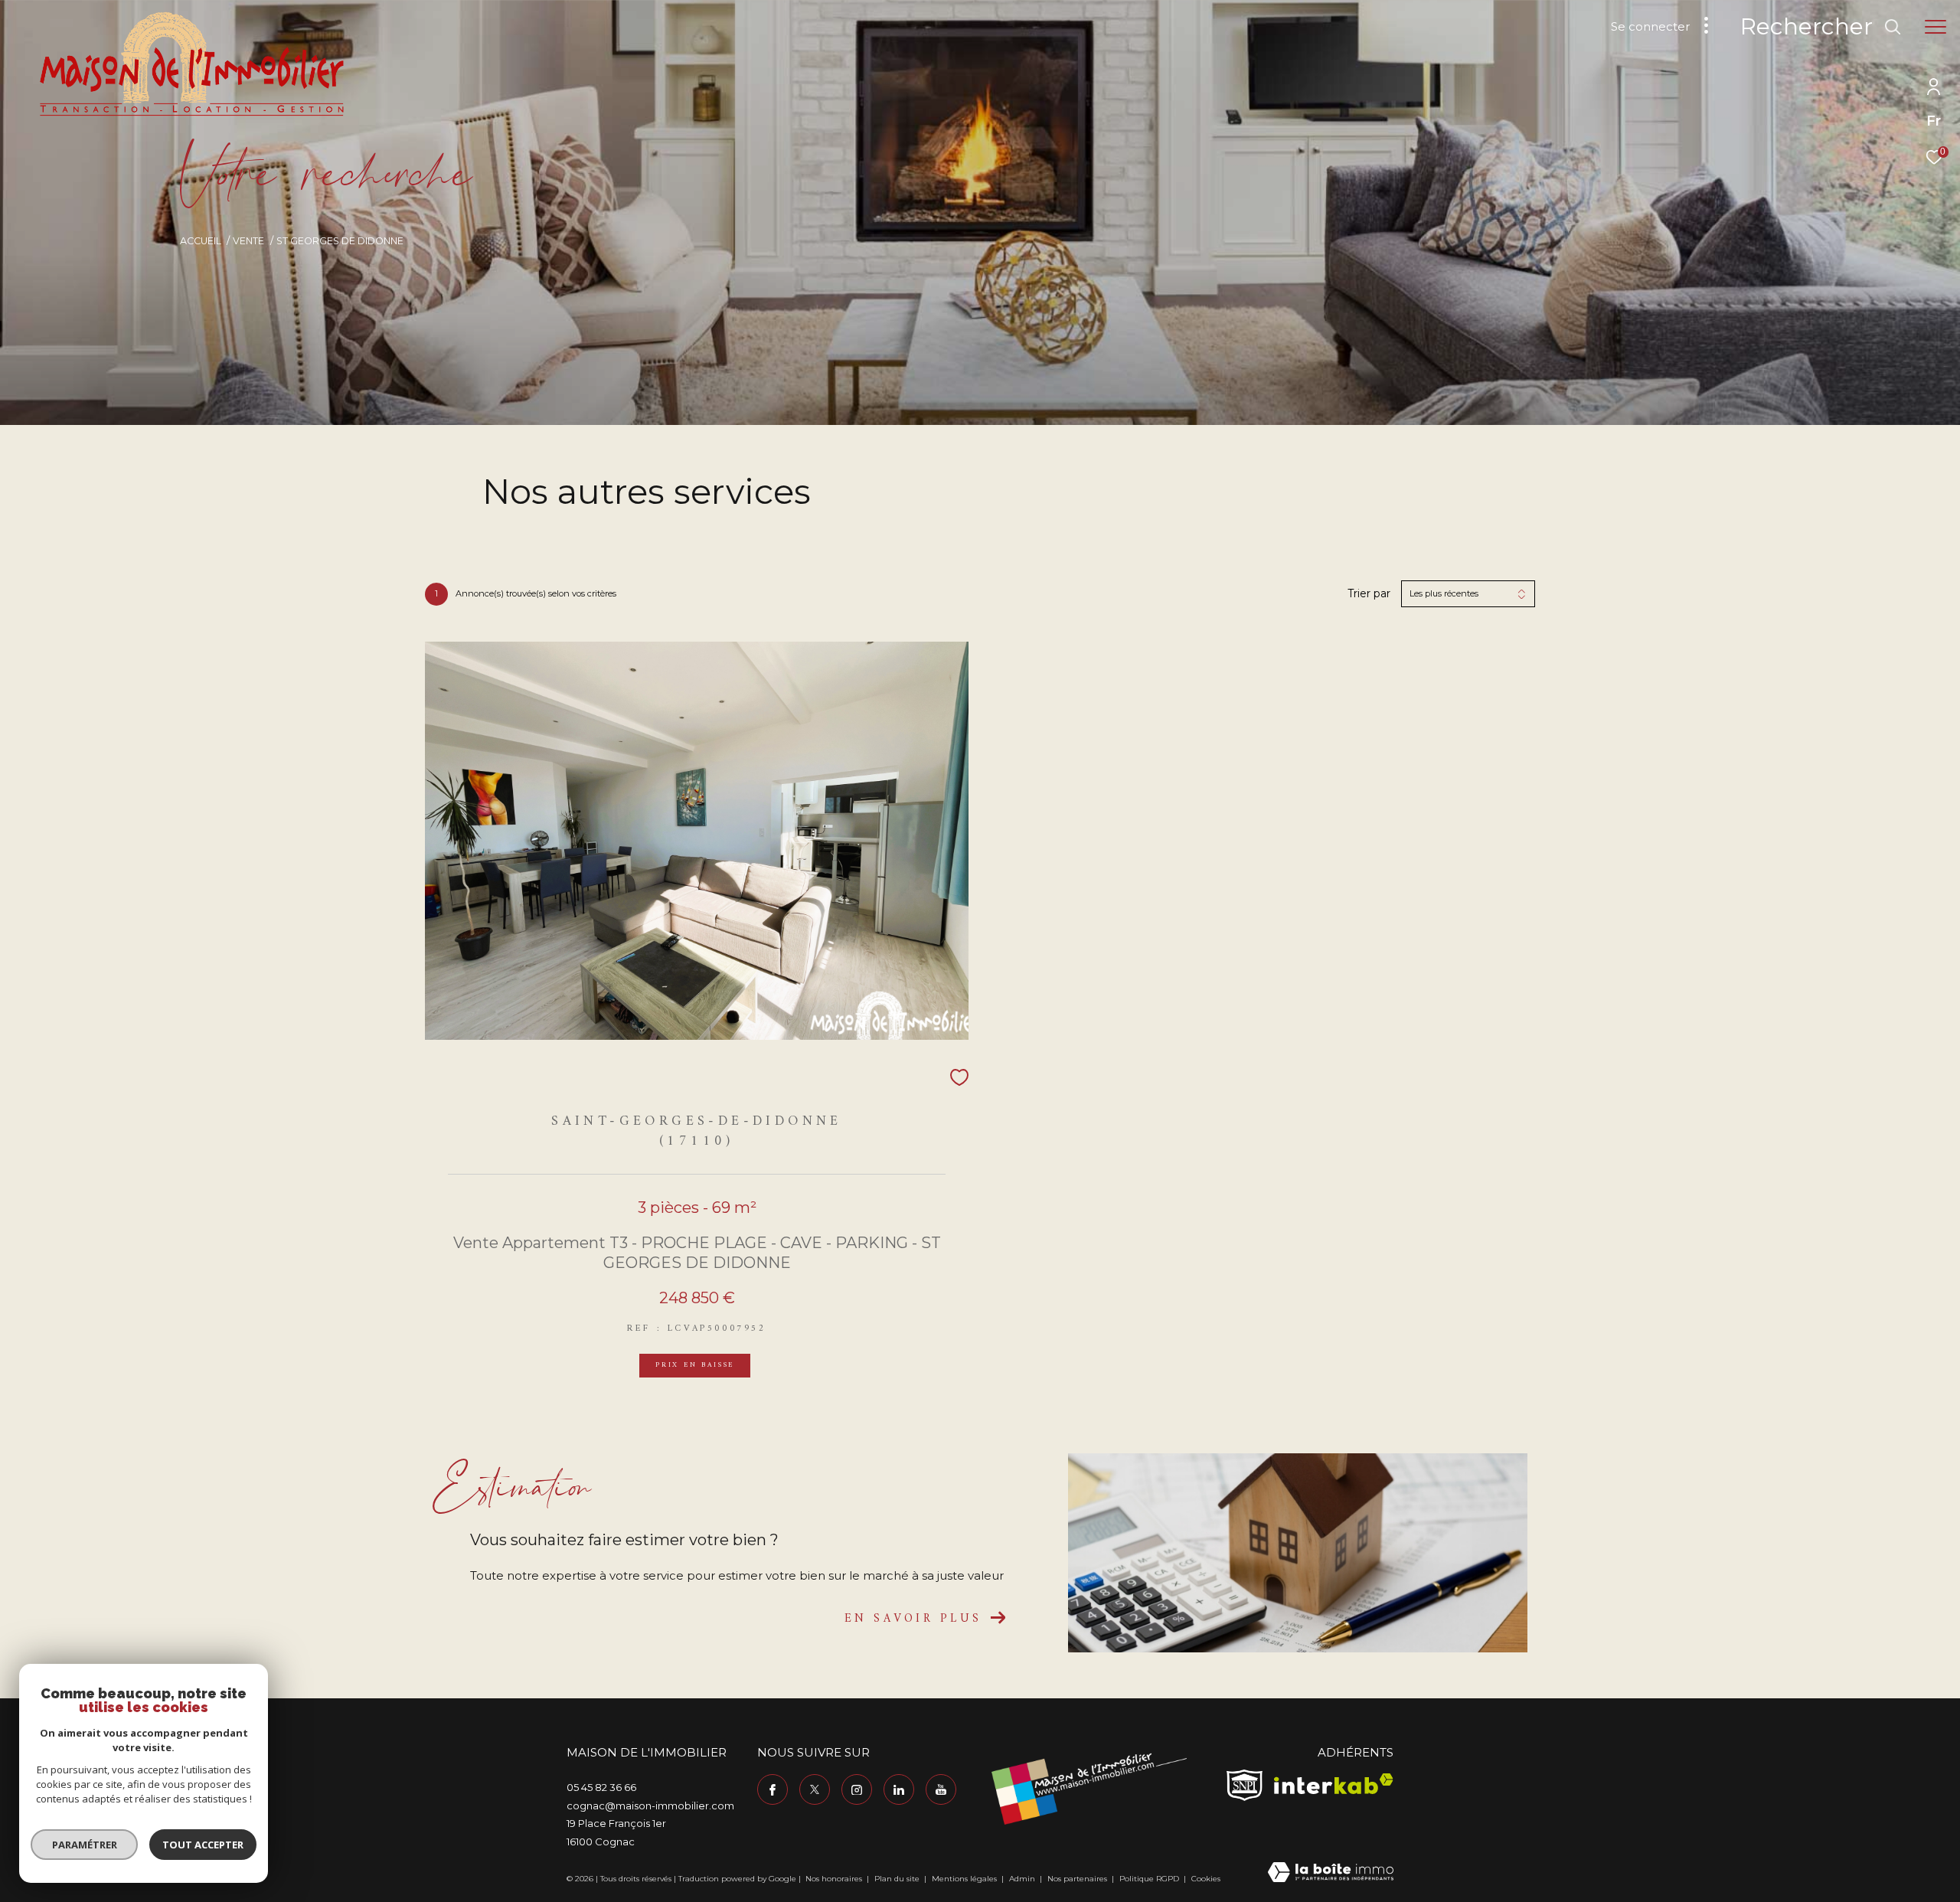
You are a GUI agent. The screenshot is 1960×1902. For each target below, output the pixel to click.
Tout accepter (203, 1845)
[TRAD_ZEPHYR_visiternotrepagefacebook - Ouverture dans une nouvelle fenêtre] (773, 1789)
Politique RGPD (1149, 1879)
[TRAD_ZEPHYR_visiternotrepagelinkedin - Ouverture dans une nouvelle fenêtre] (899, 1789)
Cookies (1206, 1879)
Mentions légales (965, 1879)
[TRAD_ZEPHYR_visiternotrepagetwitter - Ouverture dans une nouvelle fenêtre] (815, 1789)
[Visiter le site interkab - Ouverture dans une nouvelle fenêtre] (1334, 1784)
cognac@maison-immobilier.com (650, 1806)
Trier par (1369, 594)
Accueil (201, 241)
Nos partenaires (1078, 1879)
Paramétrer (85, 1845)
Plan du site (898, 1879)
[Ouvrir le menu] (1935, 27)
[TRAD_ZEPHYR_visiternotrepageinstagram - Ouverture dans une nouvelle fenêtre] (857, 1789)
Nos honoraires (835, 1879)
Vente (248, 241)
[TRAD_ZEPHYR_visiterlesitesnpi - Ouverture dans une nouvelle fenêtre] (1245, 1785)
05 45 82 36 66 (601, 1787)
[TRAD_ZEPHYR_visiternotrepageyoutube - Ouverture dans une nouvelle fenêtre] (941, 1789)
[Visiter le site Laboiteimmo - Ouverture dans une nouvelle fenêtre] (1331, 1873)
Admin (1023, 1879)
